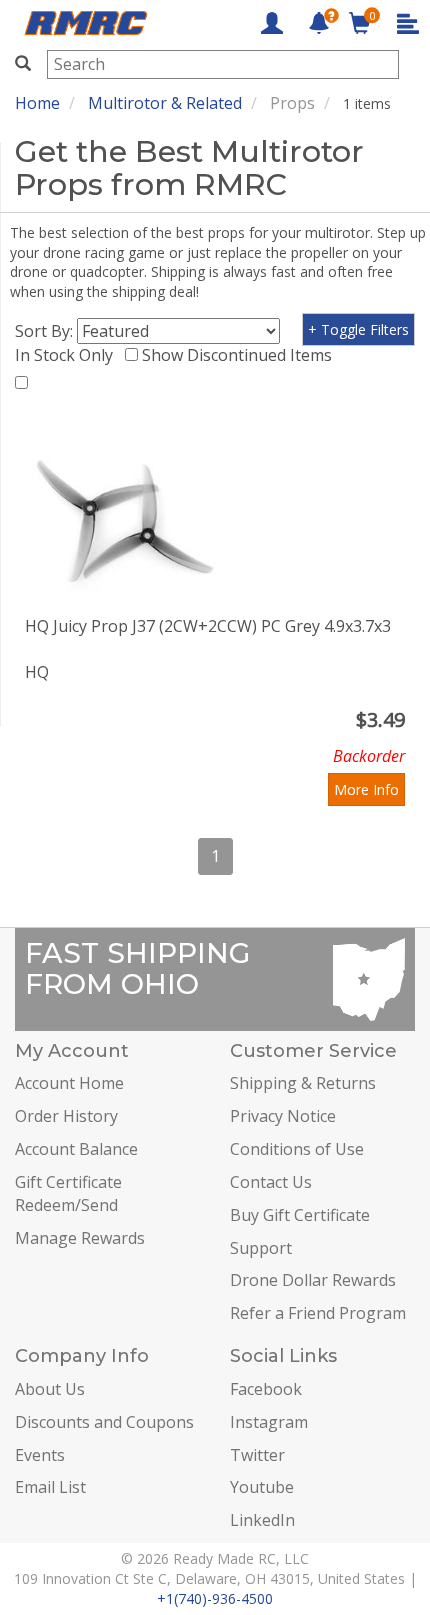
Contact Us (271, 1182)
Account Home (69, 1083)
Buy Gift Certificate (300, 1215)
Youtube (262, 1487)
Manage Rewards (80, 1238)
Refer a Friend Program (318, 1313)
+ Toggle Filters (358, 329)
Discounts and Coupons (104, 1422)
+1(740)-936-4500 (215, 1598)
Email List (50, 1487)
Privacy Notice (283, 1116)
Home (37, 103)
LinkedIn (262, 1520)
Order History (66, 1116)
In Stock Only (68, 355)
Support (261, 1248)
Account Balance (76, 1149)
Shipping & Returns (303, 1083)
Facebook (266, 1389)
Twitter (257, 1455)
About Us (50, 1389)
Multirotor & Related (165, 103)
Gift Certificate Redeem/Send (68, 1193)
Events (40, 1455)
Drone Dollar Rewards (313, 1280)
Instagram (269, 1422)
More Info (366, 789)
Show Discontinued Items (241, 355)
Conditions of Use (297, 1149)
